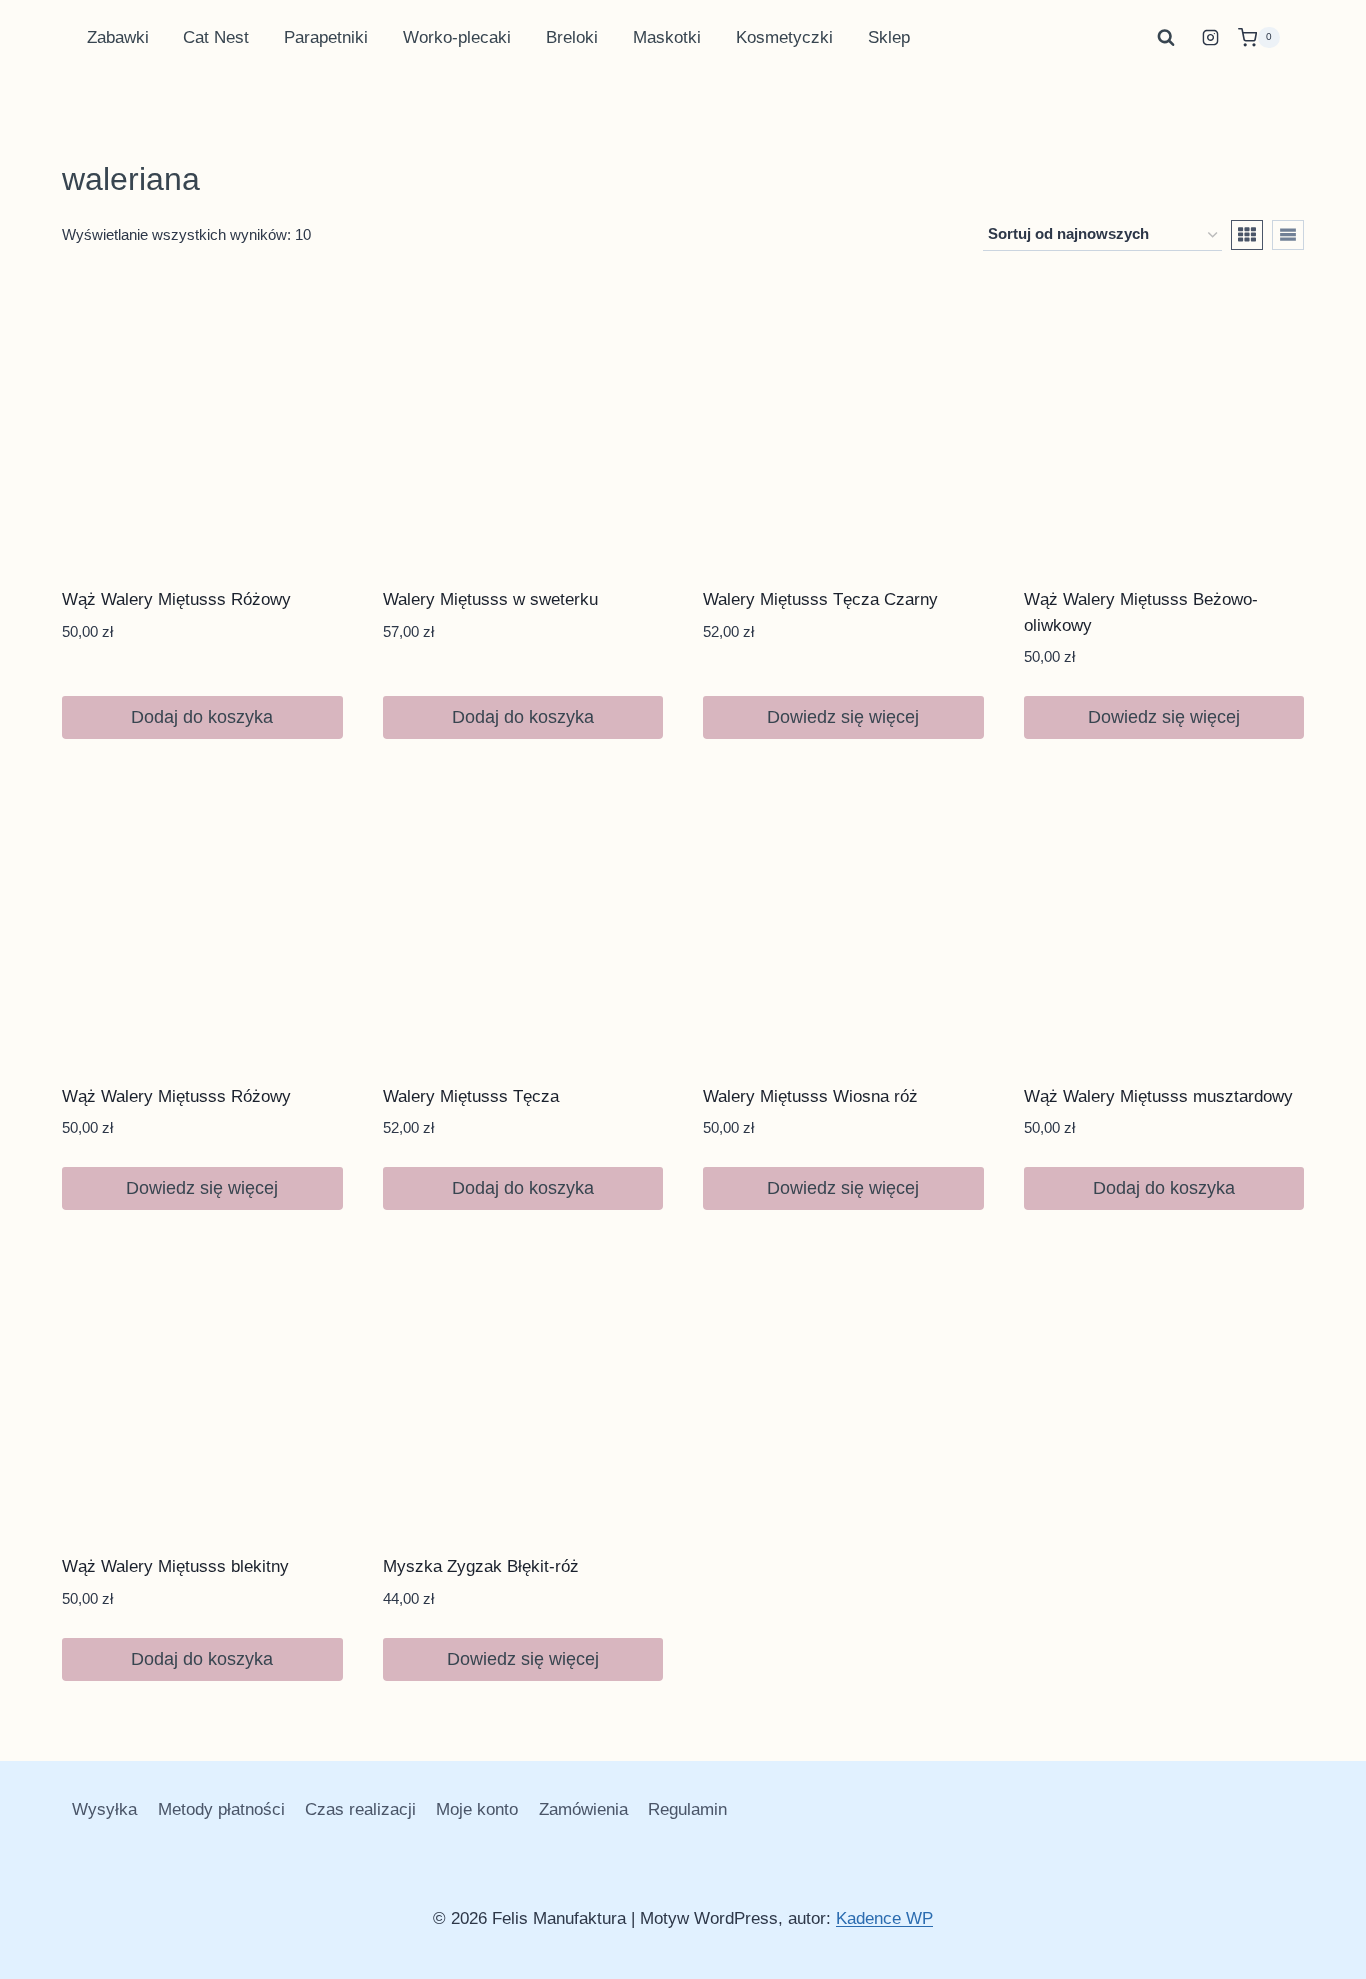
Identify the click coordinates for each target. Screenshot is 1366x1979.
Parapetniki (326, 37)
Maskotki (667, 37)
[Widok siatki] (1247, 235)
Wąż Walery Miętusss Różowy (176, 599)
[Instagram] (1211, 38)
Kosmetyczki (784, 37)
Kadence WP (884, 1918)
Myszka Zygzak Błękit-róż (481, 1566)
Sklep (889, 37)
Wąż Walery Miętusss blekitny (175, 1566)
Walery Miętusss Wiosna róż (810, 1096)
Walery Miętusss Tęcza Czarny (820, 599)
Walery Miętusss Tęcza (471, 1096)
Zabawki (118, 37)
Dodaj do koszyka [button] (202, 717)
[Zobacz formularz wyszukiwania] (1166, 38)
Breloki (572, 37)
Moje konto (477, 1809)
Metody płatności (221, 1809)
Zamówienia (583, 1809)
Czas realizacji (360, 1809)
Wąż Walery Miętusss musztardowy (1158, 1096)
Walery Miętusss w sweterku (490, 599)
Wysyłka (104, 1809)
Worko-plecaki (457, 37)
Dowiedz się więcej (843, 717)
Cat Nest (216, 37)
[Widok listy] (1288, 235)
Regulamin (687, 1809)
